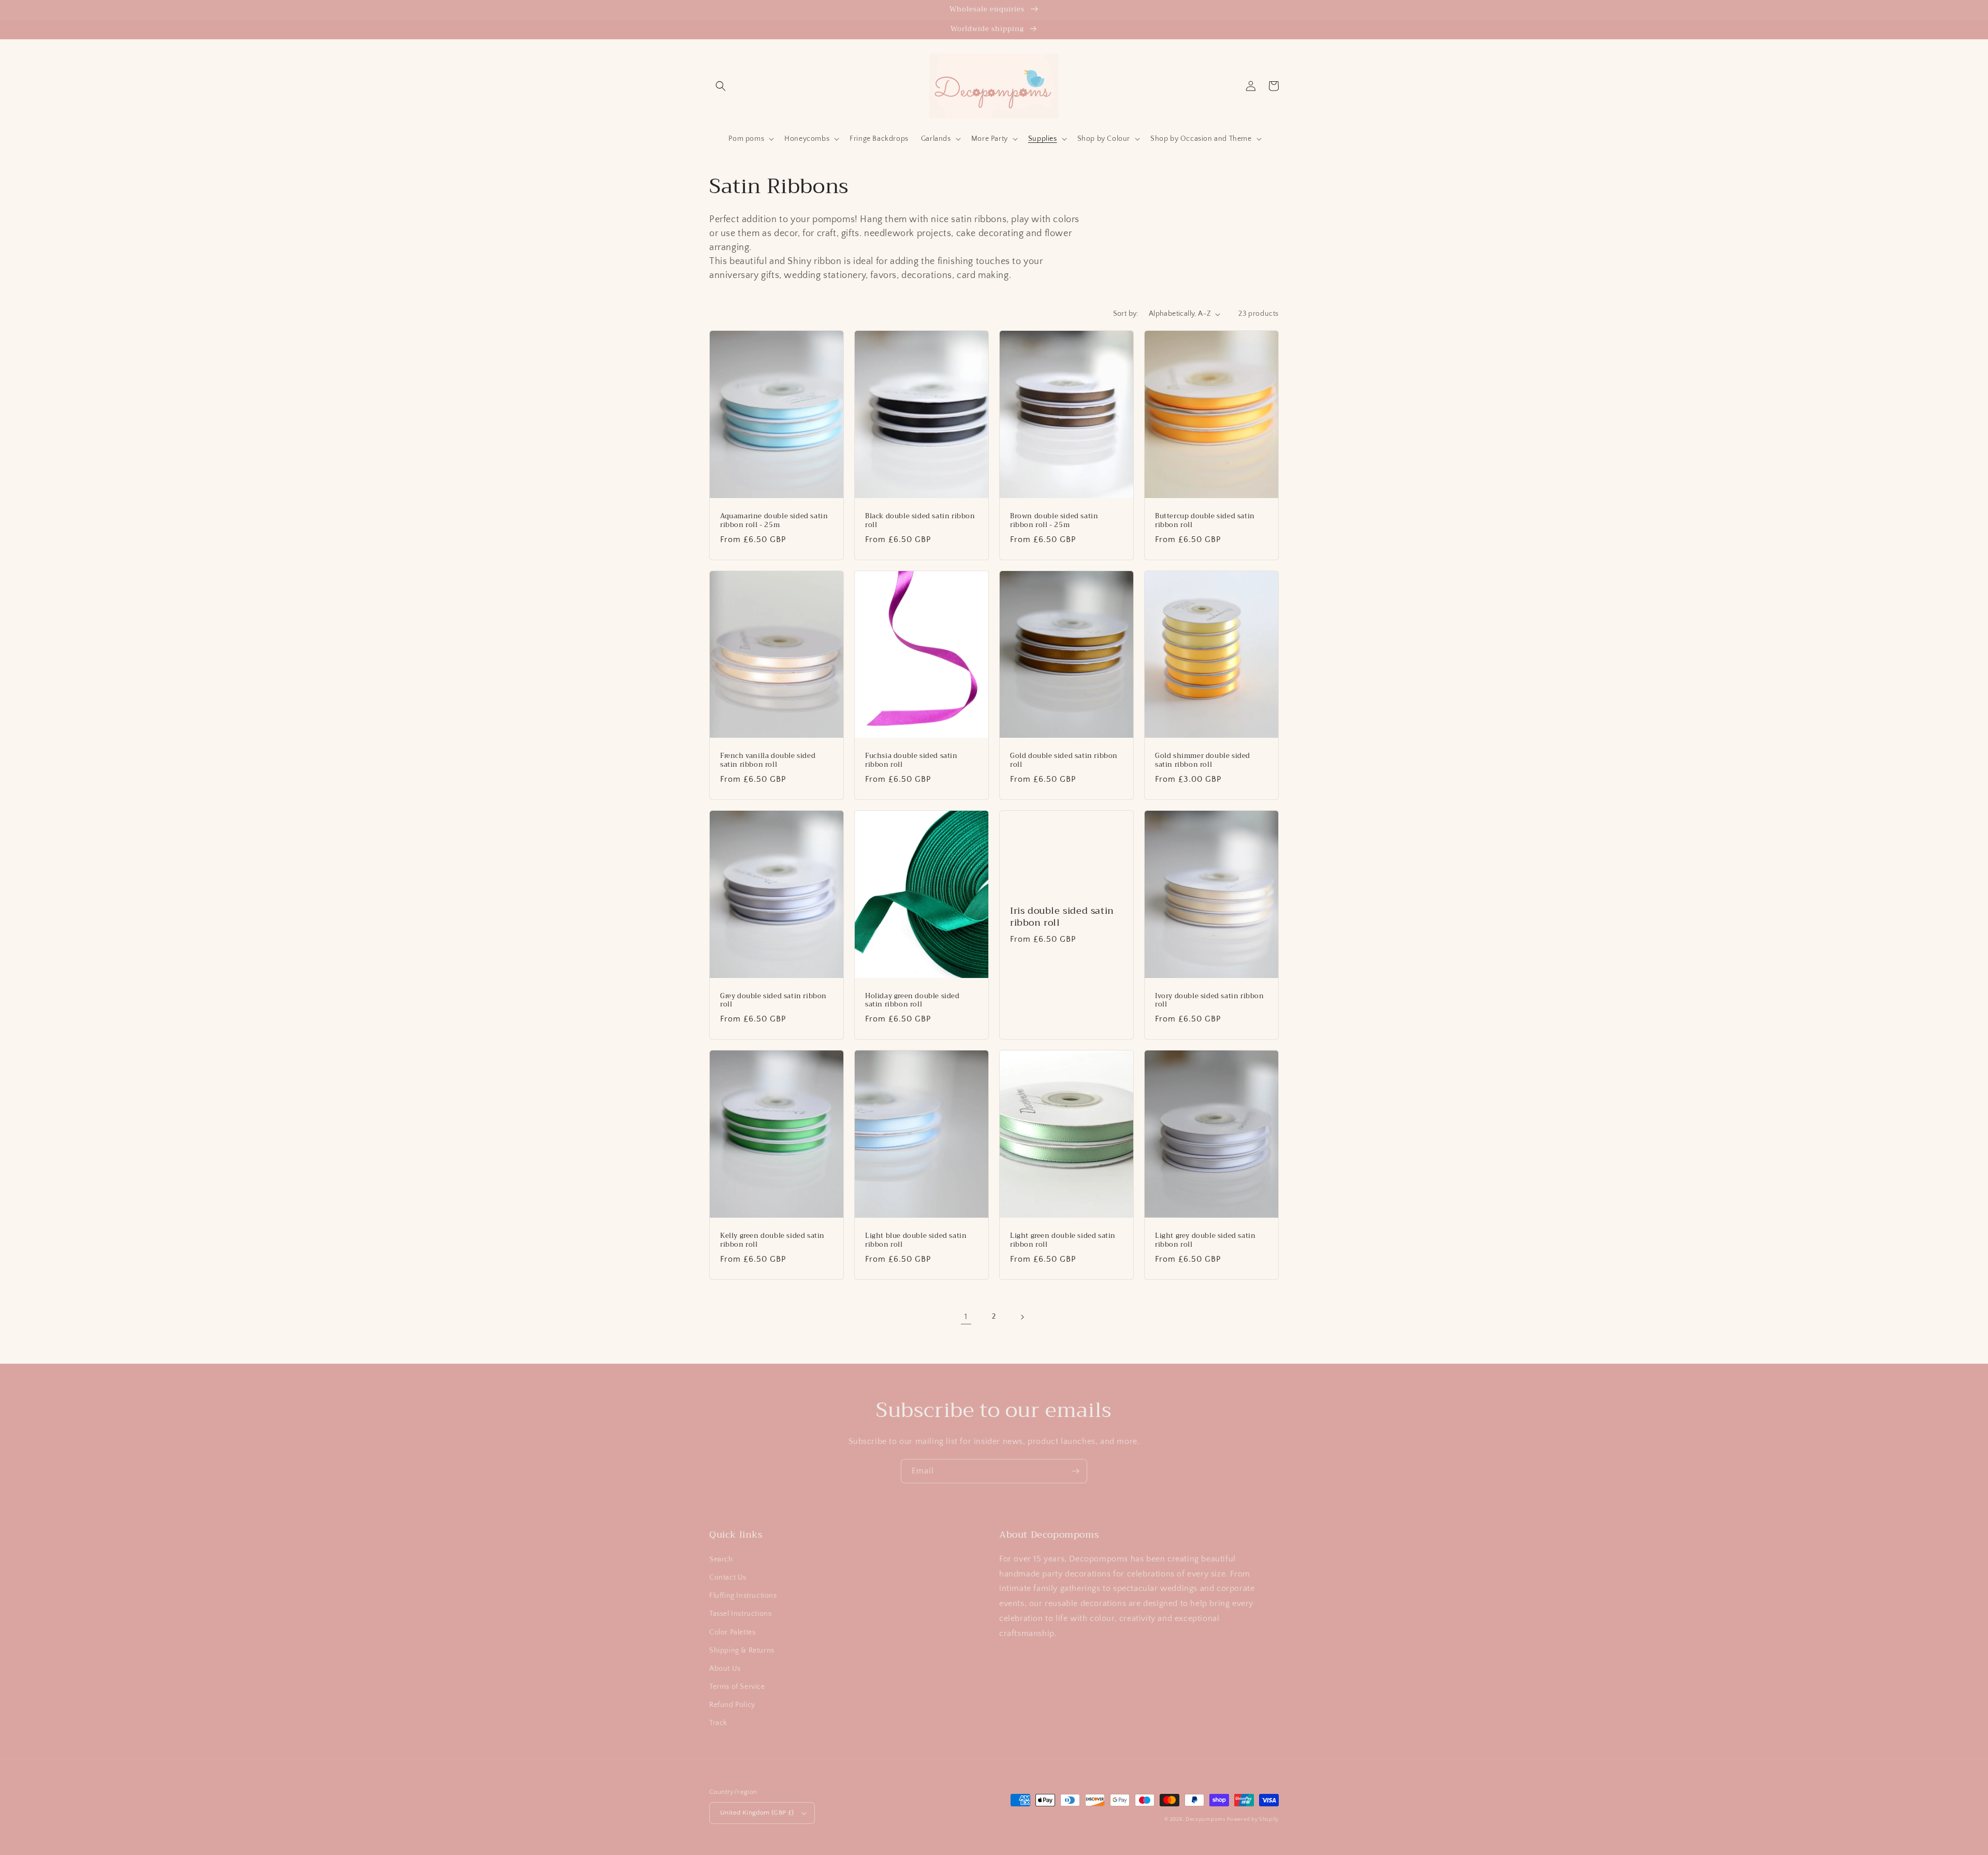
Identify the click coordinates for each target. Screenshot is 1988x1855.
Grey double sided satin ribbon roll (773, 1001)
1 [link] (966, 1317)
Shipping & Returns (742, 1650)
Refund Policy (732, 1705)
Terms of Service (737, 1687)
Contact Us (728, 1578)
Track (718, 1723)
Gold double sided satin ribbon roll (1064, 761)
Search (721, 1559)
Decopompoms (1205, 1820)
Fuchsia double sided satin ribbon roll (911, 761)
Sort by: (1126, 314)
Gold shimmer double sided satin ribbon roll (1203, 761)
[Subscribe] (1075, 1471)
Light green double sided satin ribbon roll (1063, 1240)
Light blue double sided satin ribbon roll (916, 1240)
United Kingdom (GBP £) (757, 1813)
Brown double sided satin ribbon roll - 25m (1054, 521)
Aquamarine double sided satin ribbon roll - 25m (774, 521)
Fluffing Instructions (743, 1596)
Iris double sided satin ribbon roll (1062, 917)
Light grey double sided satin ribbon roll (1205, 1240)
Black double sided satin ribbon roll (920, 521)
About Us (725, 1669)
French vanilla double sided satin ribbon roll (768, 761)
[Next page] (1022, 1317)
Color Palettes (732, 1632)
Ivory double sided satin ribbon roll (1210, 1001)
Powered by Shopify (1253, 1820)
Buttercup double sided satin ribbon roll (1205, 521)
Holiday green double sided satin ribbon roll (912, 1001)
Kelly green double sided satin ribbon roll (772, 1240)
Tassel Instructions (740, 1614)
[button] (721, 86)
